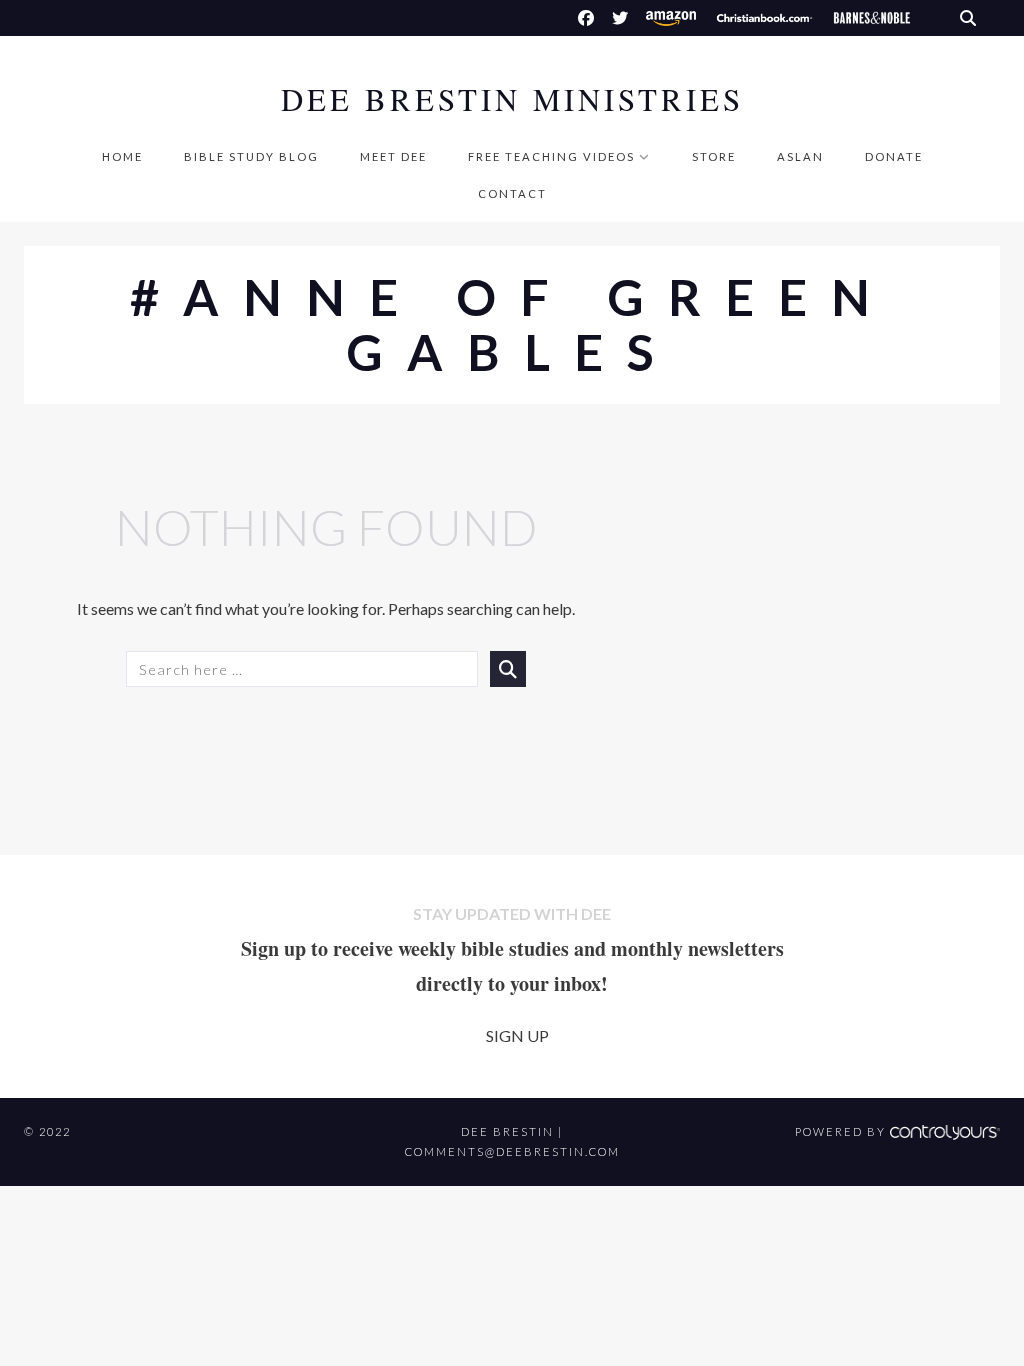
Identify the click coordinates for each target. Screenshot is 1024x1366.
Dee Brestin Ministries (512, 99)
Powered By (842, 1131)
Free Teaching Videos (551, 156)
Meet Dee (393, 156)
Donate (894, 156)
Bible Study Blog (251, 156)
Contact (512, 193)
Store (714, 156)
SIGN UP (517, 1035)
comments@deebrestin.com (512, 1151)
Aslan (800, 156)
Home (122, 156)
